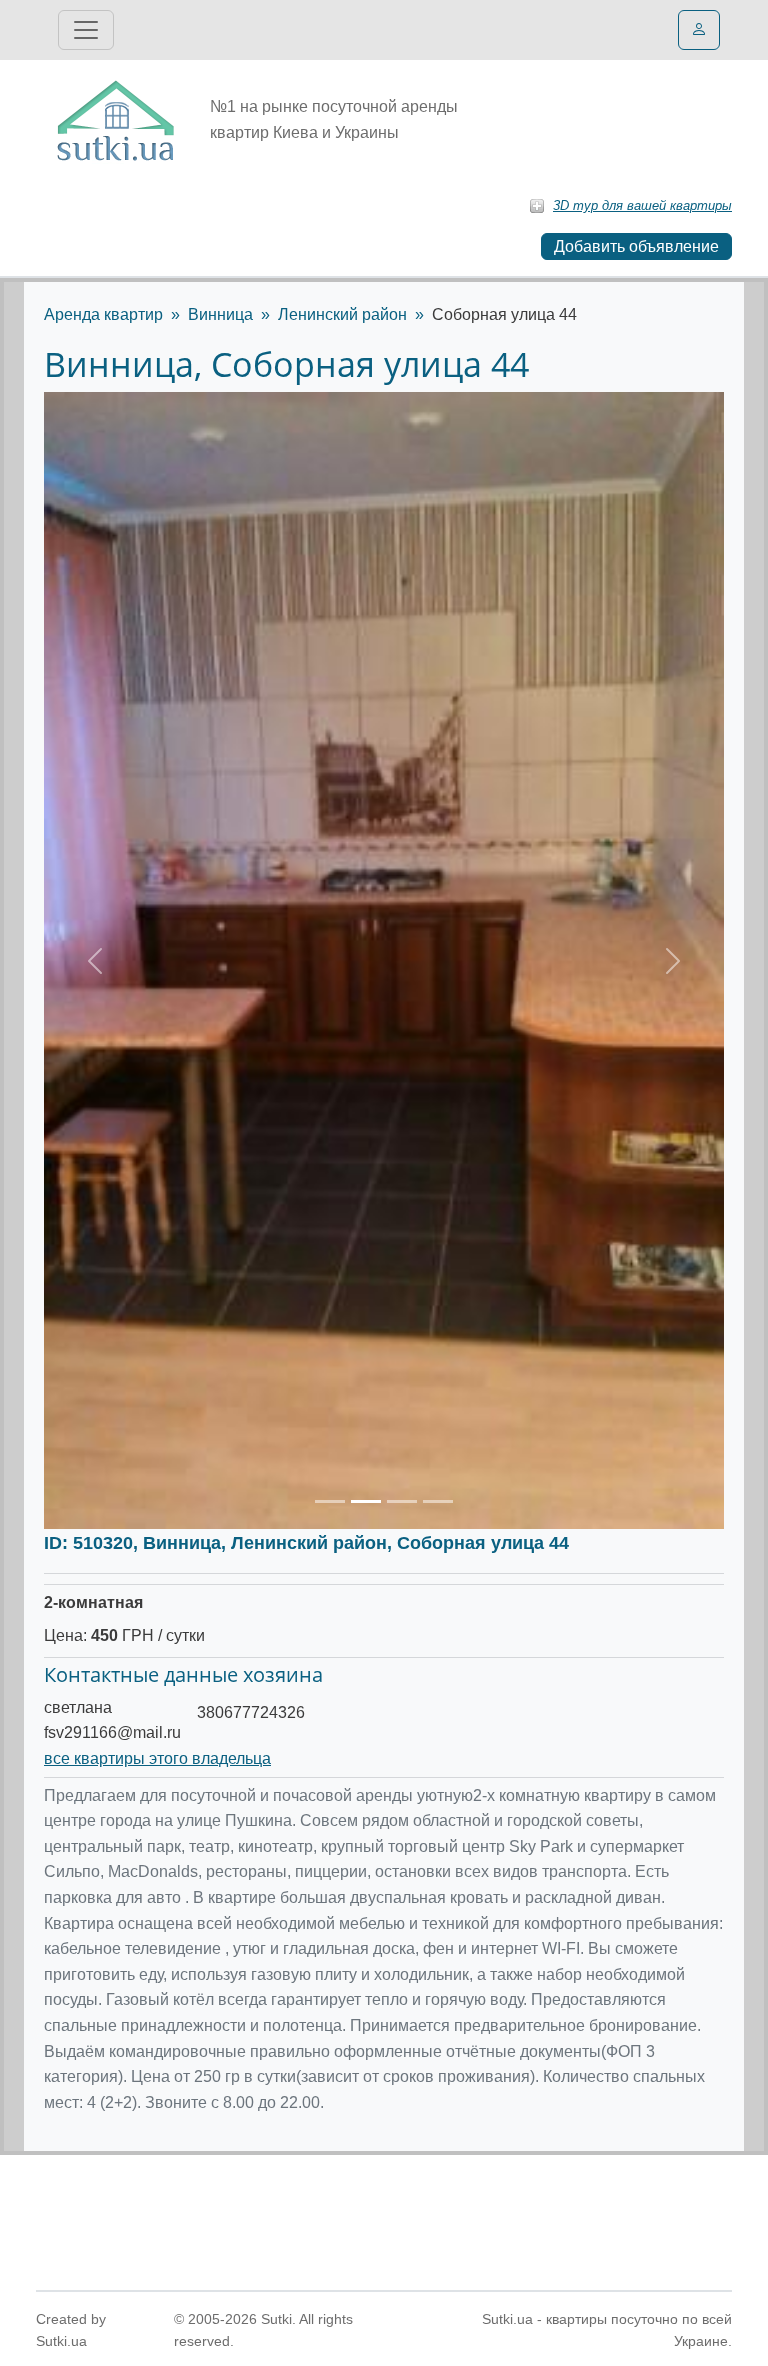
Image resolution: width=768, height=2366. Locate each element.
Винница (220, 314)
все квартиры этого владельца (157, 1758)
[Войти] (699, 30)
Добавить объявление (636, 246)
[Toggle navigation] (86, 30)
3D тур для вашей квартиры (642, 205)
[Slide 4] (438, 1501)
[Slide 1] (330, 1501)
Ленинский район (342, 314)
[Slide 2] (366, 1501)
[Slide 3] (402, 1501)
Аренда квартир (103, 314)
